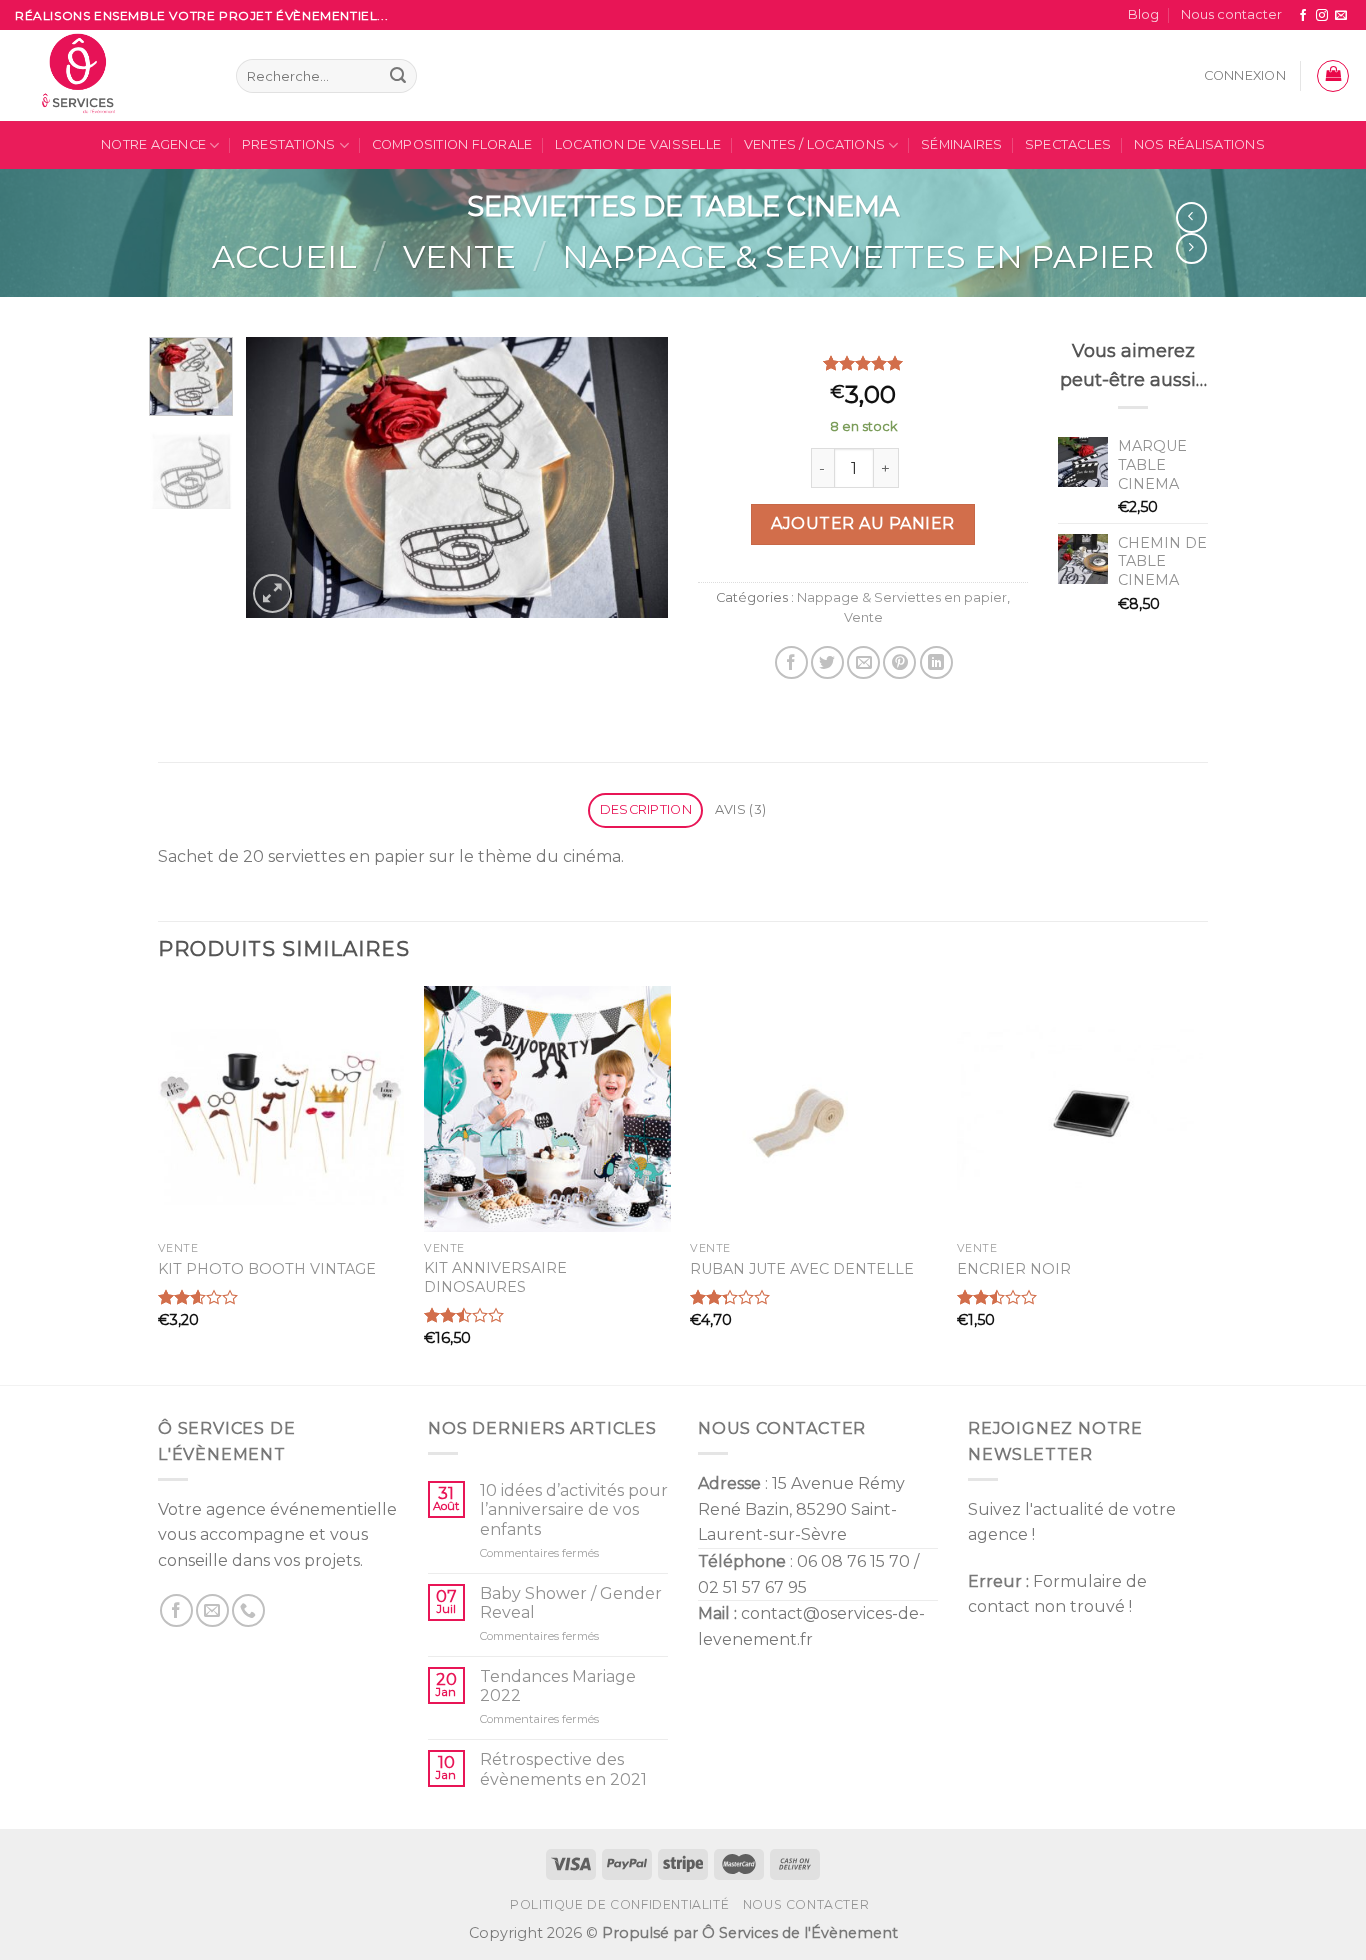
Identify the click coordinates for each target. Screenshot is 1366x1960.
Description (646, 809)
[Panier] (1333, 76)
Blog (1143, 14)
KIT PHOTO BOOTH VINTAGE (267, 1269)
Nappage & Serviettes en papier (858, 256)
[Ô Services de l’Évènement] (110, 75)
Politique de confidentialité (619, 1904)
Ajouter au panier (862, 523)
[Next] (635, 477)
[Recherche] (398, 76)
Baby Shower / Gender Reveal (571, 1603)
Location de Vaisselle (638, 144)
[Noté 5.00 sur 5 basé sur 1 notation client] (863, 363)
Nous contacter (1231, 14)
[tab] (645, 810)
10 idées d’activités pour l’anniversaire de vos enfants (574, 1509)
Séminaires (962, 144)
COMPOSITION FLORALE (452, 144)
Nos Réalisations (1199, 144)
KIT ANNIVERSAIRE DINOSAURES (495, 1277)
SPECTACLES (1068, 144)
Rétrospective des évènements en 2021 (563, 1769)
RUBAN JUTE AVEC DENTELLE (802, 1269)
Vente (459, 256)
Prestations (289, 144)
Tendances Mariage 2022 (558, 1686)
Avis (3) (740, 809)
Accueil (284, 256)
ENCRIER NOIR (1014, 1269)
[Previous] (280, 477)
